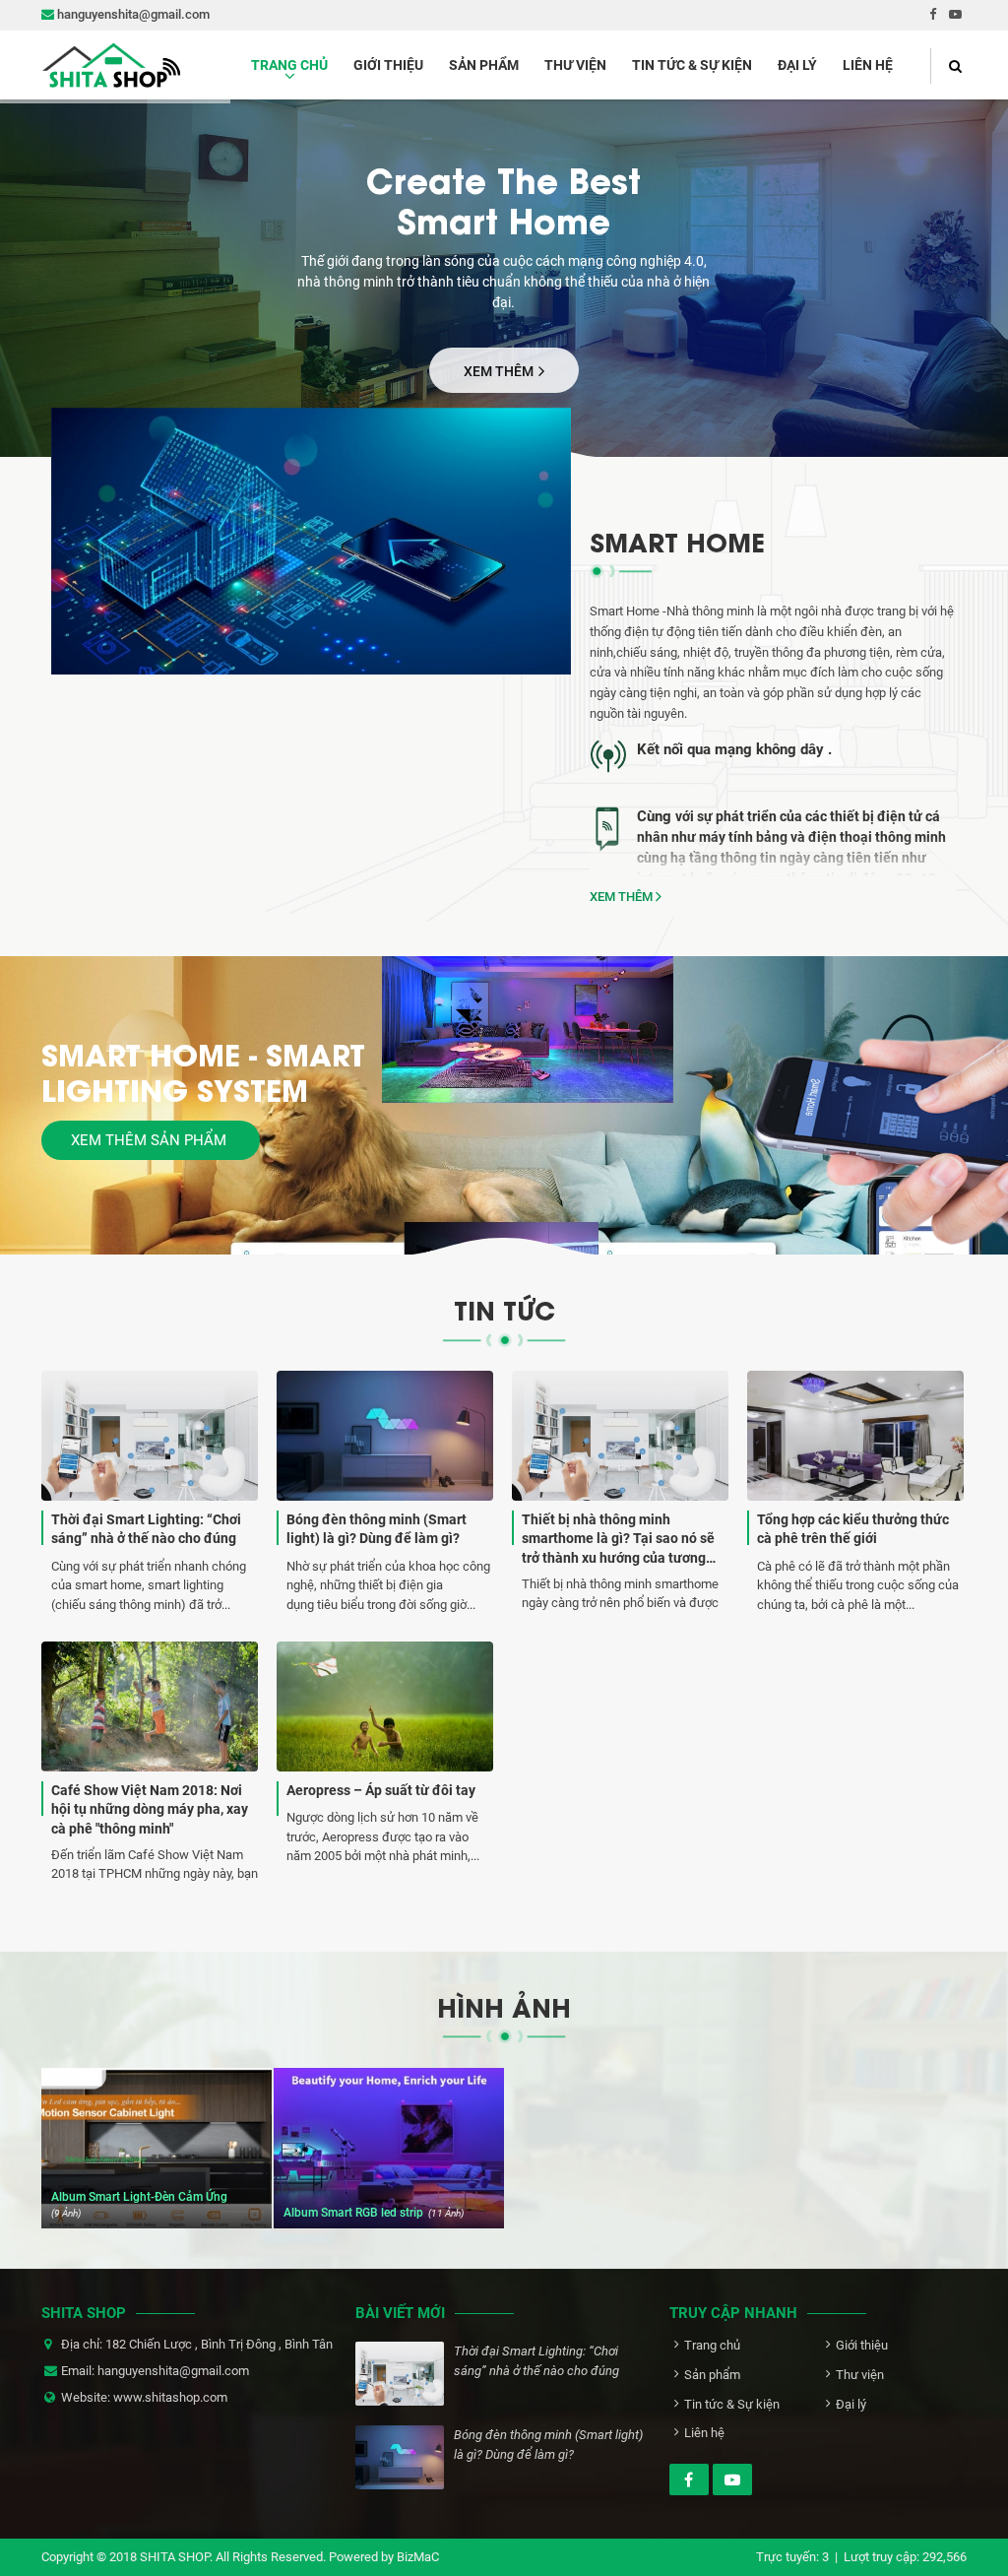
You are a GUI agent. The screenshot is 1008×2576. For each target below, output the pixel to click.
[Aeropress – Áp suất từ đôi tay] (385, 1754)
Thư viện (575, 65)
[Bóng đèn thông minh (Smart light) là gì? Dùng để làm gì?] (385, 1491)
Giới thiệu (388, 65)
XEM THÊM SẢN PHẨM (151, 1140)
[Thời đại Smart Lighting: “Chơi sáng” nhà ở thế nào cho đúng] (150, 1491)
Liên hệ (868, 65)
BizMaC (418, 2557)
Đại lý (797, 65)
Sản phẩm (484, 65)
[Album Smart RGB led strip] (389, 2148)
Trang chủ (289, 65)
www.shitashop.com (170, 2397)
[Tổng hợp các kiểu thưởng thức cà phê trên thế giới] (855, 1491)
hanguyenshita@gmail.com (132, 14)
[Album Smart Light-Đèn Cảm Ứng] (157, 2148)
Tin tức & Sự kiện (692, 65)
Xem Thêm (500, 371)
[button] (948, 66)
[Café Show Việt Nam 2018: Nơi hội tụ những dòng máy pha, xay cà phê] (150, 1762)
